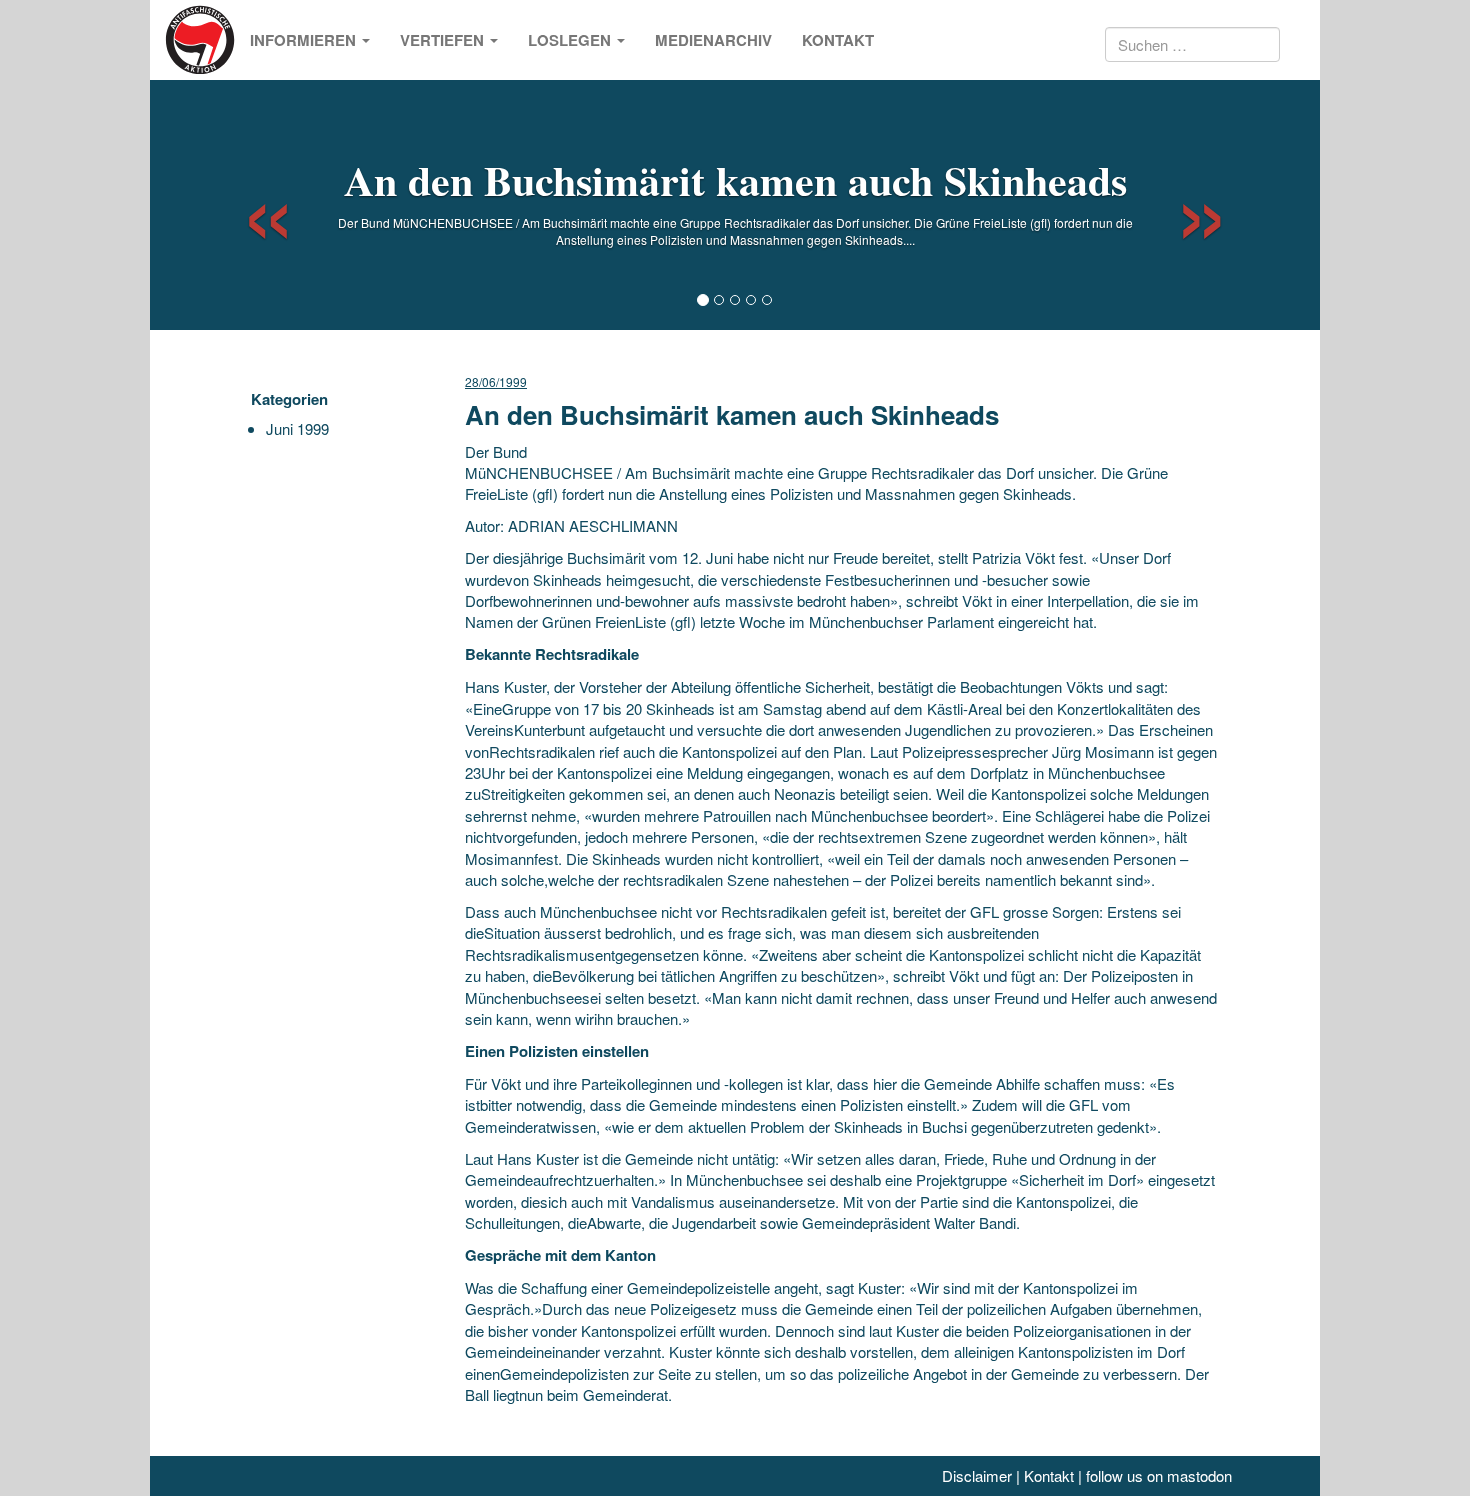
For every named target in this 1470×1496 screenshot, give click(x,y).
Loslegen (571, 40)
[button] (250, 205)
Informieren (305, 40)
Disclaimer (977, 1475)
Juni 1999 (297, 428)
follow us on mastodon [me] (1159, 1475)
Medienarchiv (713, 40)
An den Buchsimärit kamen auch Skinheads (735, 179)
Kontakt (838, 40)
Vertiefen (444, 40)
